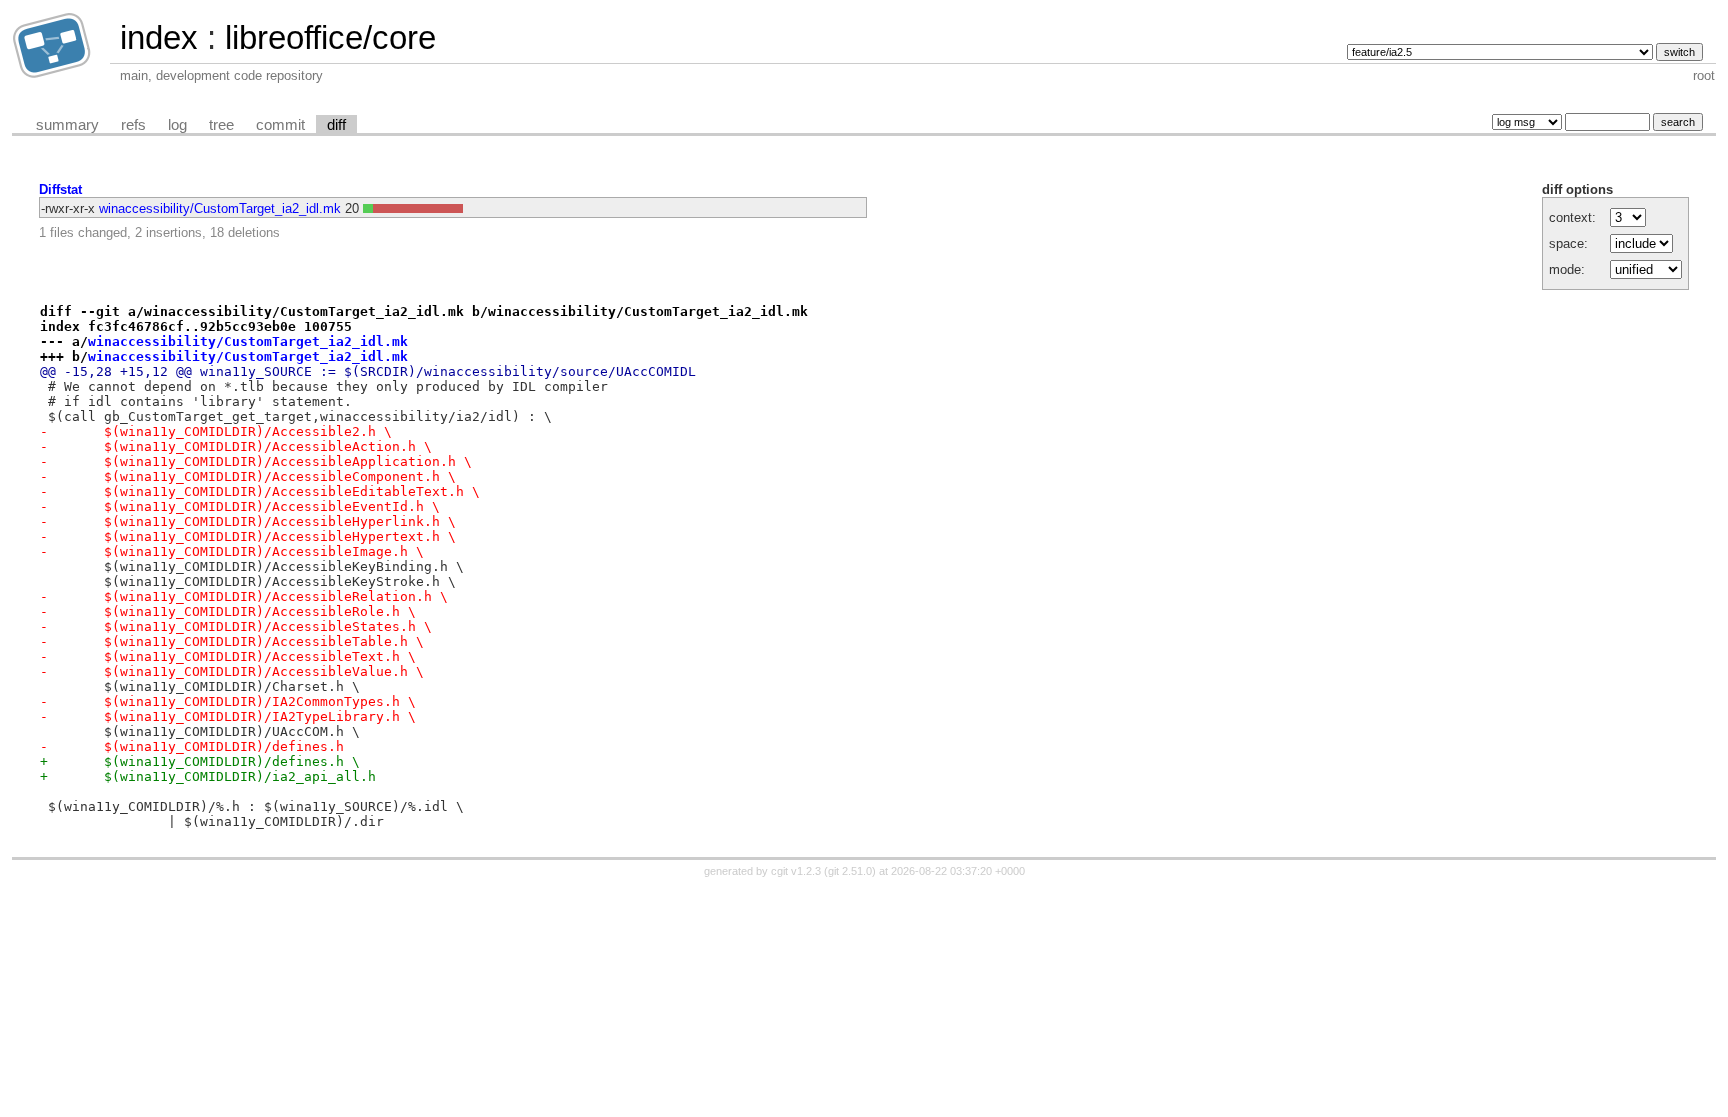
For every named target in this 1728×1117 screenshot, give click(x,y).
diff (336, 125)
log (177, 125)
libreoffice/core (330, 37)
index (159, 37)
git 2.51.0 (850, 871)
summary (67, 125)
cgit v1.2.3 (796, 871)
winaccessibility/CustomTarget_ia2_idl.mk (220, 208)
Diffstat (60, 189)
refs (133, 125)
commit (280, 125)
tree (221, 125)
